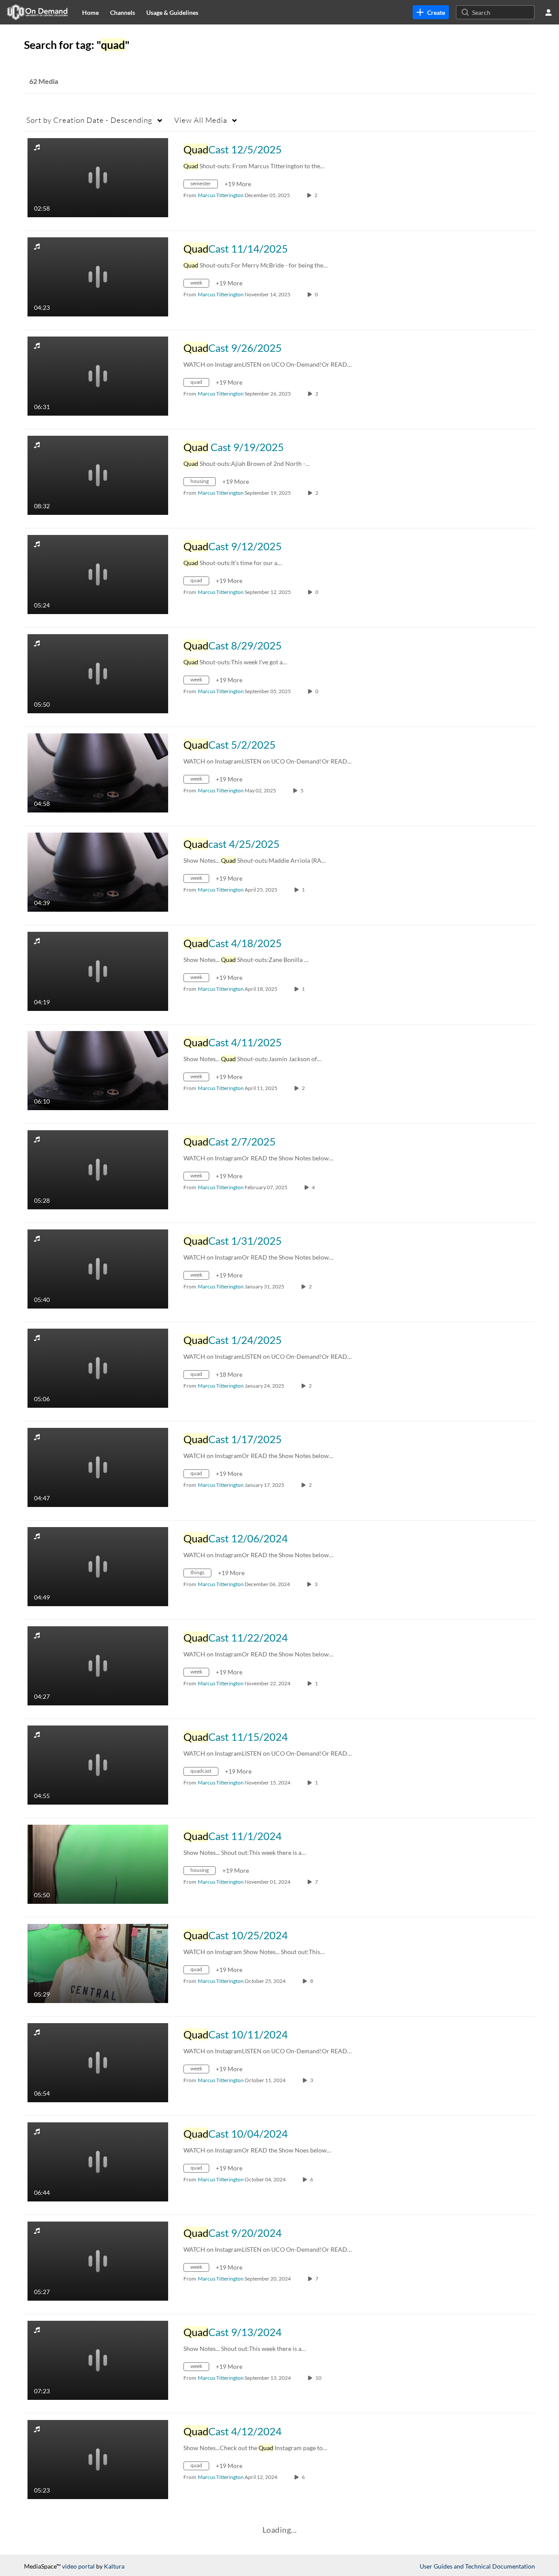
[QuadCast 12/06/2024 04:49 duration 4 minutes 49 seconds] (98, 1566)
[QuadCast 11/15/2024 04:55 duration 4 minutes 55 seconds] (98, 1764)
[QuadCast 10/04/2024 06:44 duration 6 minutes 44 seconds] (98, 2161)
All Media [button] (201, 120)
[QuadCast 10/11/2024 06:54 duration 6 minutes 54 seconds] (98, 2062)
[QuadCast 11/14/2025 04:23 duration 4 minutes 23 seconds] (98, 276)
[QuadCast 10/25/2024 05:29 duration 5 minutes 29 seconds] (98, 1963)
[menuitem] (90, 12)
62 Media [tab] (44, 81)
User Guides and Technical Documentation (477, 2566)
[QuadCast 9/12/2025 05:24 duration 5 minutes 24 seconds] (98, 574)
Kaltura (114, 2566)
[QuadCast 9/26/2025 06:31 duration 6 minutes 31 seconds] (98, 375)
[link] (431, 12)
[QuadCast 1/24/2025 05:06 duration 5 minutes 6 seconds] (98, 1367)
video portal (78, 2566)
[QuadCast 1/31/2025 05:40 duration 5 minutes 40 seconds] (98, 1268)
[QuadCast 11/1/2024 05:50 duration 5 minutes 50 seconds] (98, 1863)
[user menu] (549, 12)
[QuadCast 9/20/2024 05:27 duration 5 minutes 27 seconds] (98, 2260)
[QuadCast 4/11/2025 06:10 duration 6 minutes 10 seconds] (98, 1070)
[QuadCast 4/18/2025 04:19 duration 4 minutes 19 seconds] (98, 970)
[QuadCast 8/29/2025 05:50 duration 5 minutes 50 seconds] (98, 673)
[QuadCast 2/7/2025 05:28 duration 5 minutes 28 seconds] (98, 1169)
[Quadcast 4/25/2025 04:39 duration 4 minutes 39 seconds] (98, 871)
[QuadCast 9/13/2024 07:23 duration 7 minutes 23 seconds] (98, 2359)
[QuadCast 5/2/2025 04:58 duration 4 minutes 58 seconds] (98, 772)
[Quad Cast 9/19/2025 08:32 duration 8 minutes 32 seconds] (98, 474)
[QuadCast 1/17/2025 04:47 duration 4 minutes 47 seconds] (98, 1467)
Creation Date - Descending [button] (89, 120)
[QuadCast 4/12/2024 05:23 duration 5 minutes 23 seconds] (98, 2459)
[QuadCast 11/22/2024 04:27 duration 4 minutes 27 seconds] (98, 1665)
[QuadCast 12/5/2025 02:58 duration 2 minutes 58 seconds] (98, 177)
